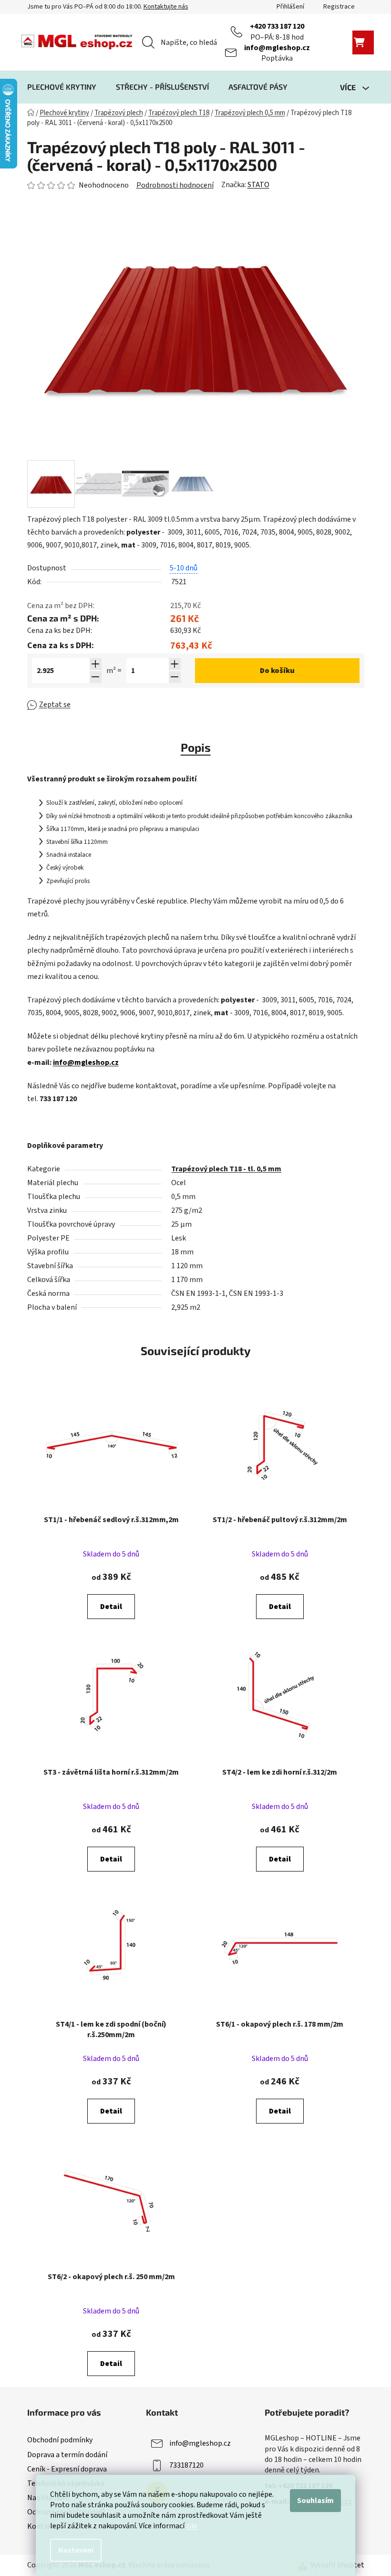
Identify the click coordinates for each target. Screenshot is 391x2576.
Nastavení (76, 2550)
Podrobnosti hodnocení (175, 185)
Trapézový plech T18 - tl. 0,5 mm (226, 1169)
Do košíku (277, 671)
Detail (111, 1607)
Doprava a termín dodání (67, 2455)
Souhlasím (315, 2501)
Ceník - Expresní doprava (67, 2469)
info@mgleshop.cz (277, 48)
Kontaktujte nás (166, 7)
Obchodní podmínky (60, 2440)
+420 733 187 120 (277, 26)
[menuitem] (62, 87)
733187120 (186, 2465)
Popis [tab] (196, 747)
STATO (258, 185)
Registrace (339, 7)
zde (192, 2526)
